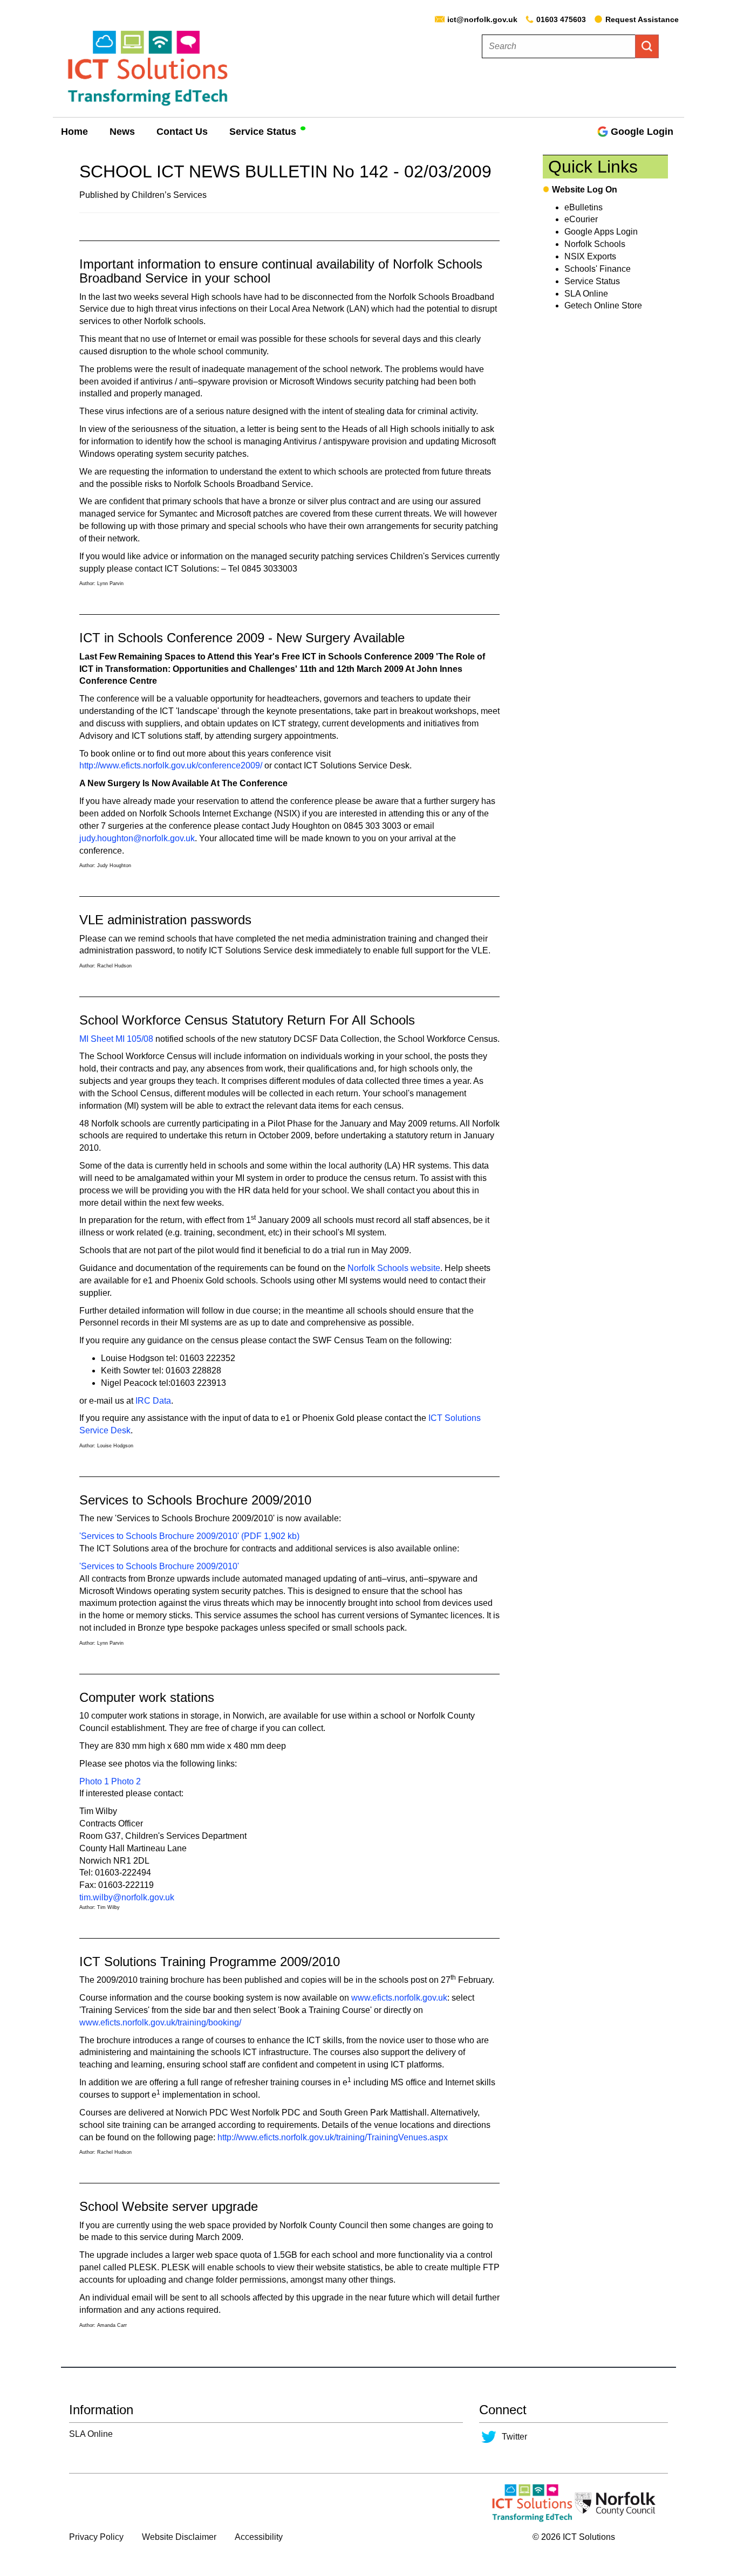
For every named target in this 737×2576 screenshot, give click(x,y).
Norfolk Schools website (394, 1268)
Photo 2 (126, 1781)
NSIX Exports (590, 256)
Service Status (263, 132)
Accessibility (259, 2537)
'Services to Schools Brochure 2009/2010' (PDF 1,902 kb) (189, 1536)
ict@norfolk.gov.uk (482, 19)
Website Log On (585, 190)
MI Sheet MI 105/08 (116, 1039)
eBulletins (584, 207)
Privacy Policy (96, 2537)
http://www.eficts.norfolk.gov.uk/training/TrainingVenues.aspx (333, 2137)
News (122, 132)
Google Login (642, 132)
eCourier (581, 219)
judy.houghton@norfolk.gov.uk (137, 838)
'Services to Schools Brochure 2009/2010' (159, 1566)
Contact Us (182, 132)
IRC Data (153, 1401)
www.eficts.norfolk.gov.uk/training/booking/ (160, 2022)
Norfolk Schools (595, 244)
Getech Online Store (603, 305)
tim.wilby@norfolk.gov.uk (127, 1897)
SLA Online (586, 294)
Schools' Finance (598, 269)
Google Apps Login (601, 232)
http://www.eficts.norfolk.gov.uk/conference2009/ (171, 765)
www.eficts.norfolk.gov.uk (399, 1998)
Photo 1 (94, 1781)
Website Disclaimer (179, 2537)
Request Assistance (642, 19)
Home (74, 132)
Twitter (514, 2437)
